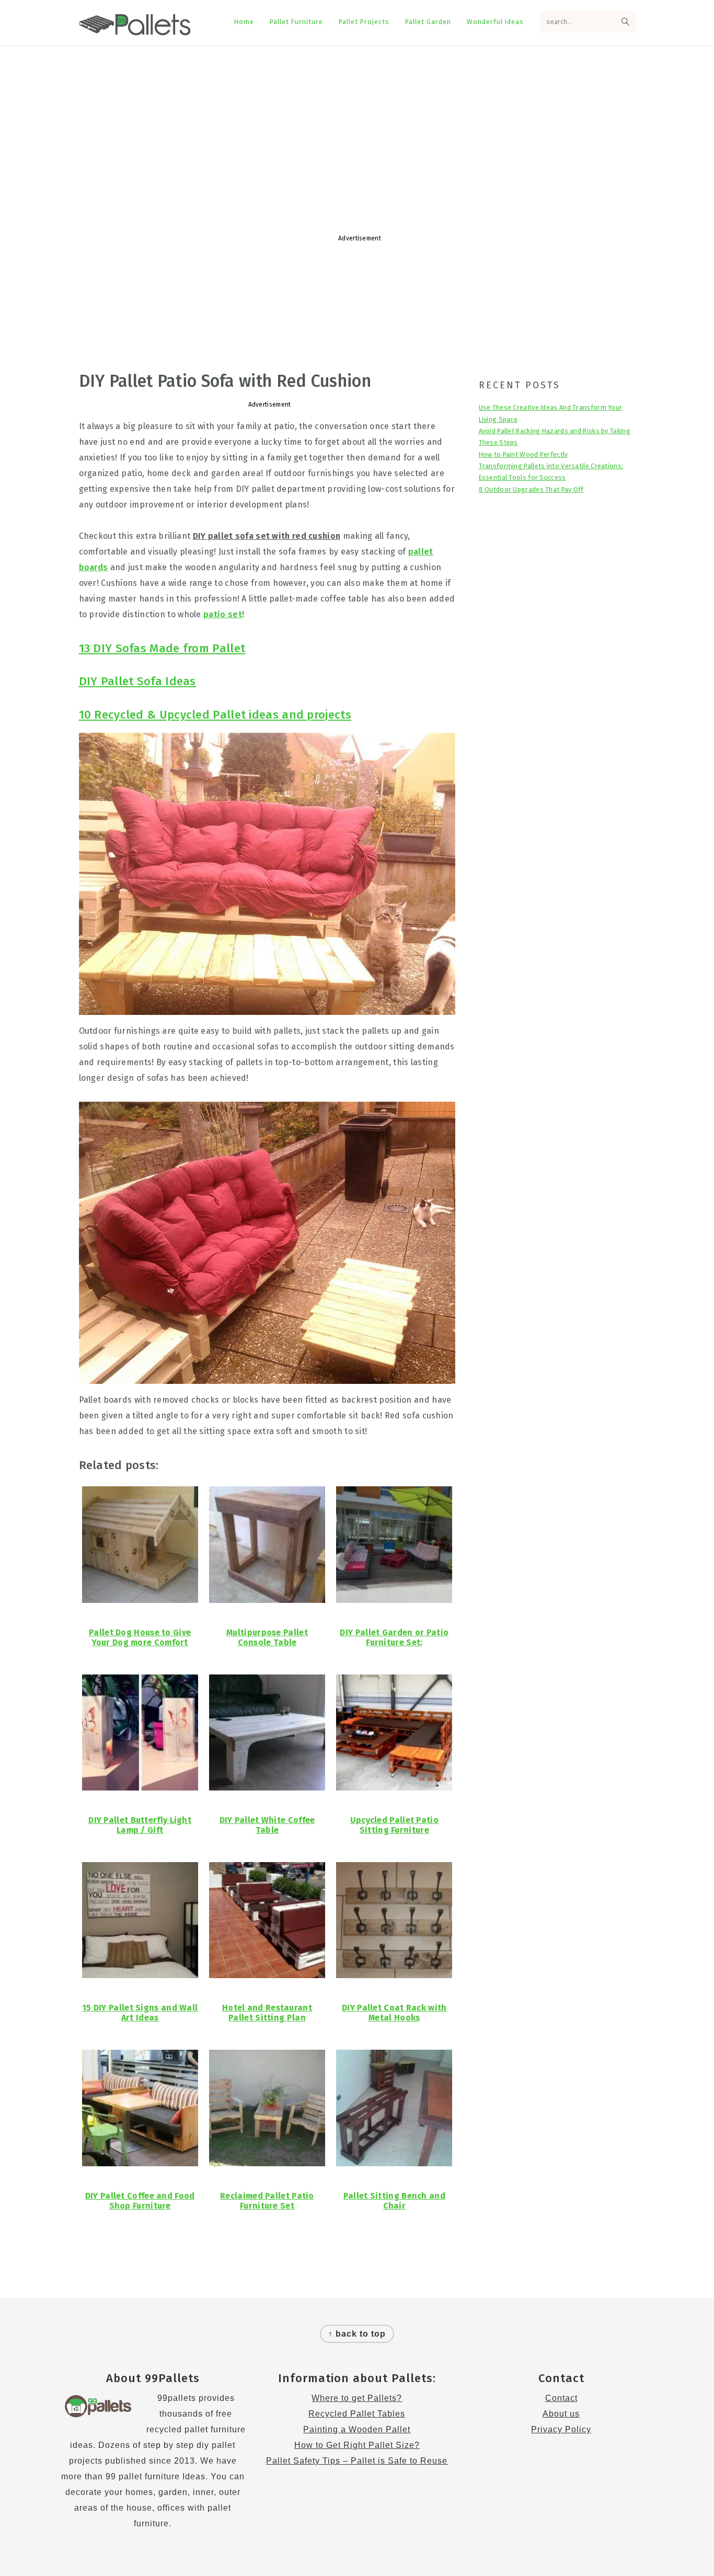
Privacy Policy (561, 2429)
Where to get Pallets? (357, 2398)
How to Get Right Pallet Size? (357, 2445)
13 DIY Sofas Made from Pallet (162, 648)
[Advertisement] (357, 130)
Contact (561, 2398)
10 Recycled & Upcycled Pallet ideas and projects (215, 715)
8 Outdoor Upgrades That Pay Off (531, 489)
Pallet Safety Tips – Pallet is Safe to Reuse (357, 2461)
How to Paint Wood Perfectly (523, 454)
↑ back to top (357, 2334)
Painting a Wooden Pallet (357, 2429)
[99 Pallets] (135, 30)
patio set (223, 614)
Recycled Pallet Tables (357, 2414)
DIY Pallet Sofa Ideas (137, 681)
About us (561, 2414)
